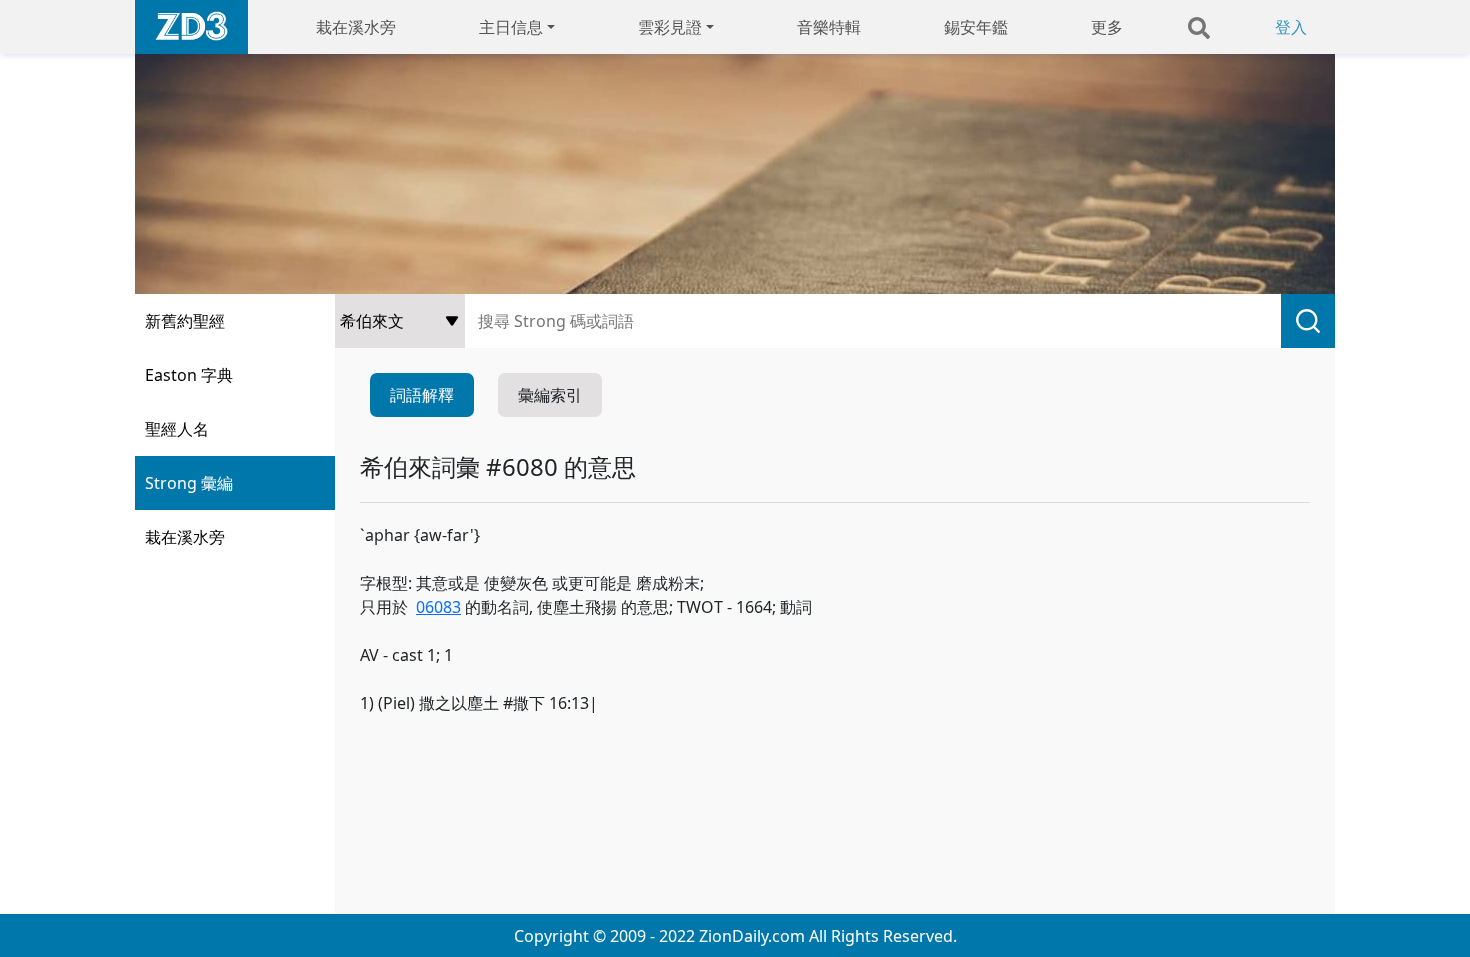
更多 (1107, 27)
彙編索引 (550, 395)
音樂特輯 (829, 27)
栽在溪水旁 (356, 27)
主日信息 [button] (511, 27)
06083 (438, 607)
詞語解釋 (422, 395)
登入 (1291, 27)
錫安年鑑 (976, 27)
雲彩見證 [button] (670, 27)
